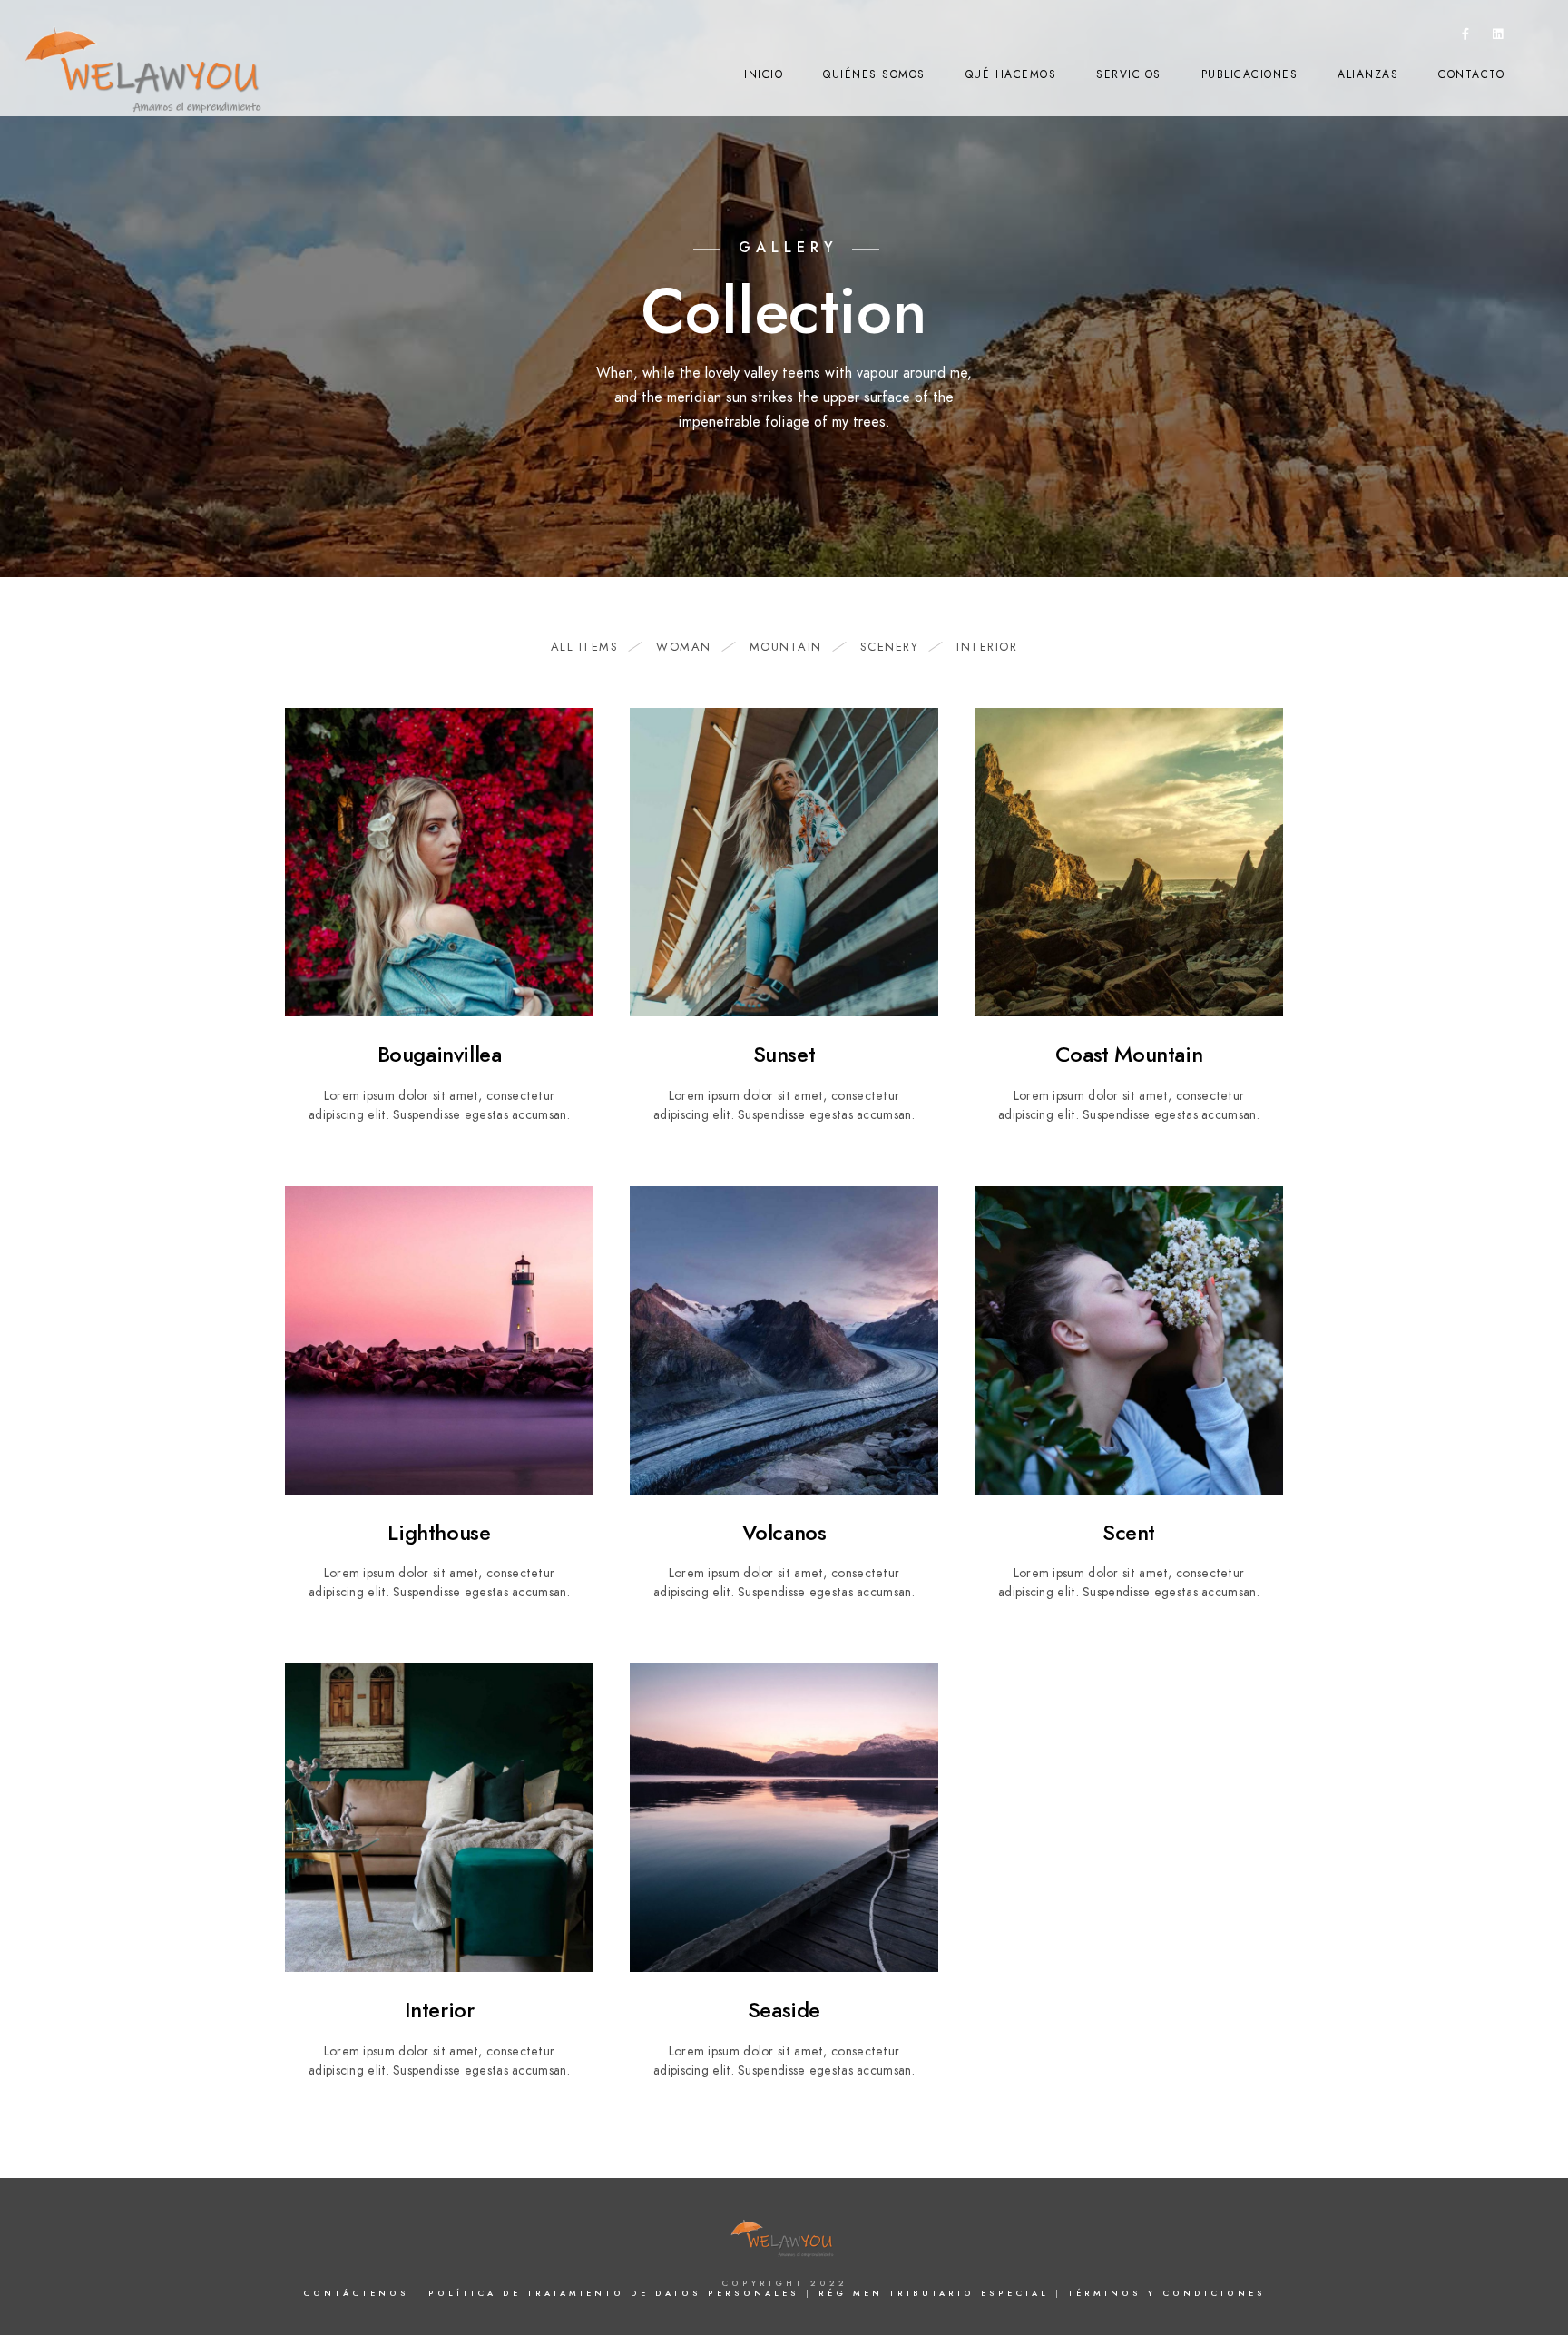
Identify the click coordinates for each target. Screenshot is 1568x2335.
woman (684, 647)
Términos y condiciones (1167, 2293)
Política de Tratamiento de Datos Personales (617, 2293)
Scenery (890, 647)
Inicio (764, 74)
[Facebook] (1466, 37)
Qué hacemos (1011, 74)
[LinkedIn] (1498, 37)
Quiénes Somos (874, 74)
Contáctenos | (363, 2293)
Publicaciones (1250, 74)
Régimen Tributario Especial (937, 2293)
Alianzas (1368, 74)
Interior (987, 647)
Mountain (786, 647)
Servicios (1129, 74)
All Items (585, 647)
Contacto (1471, 74)
